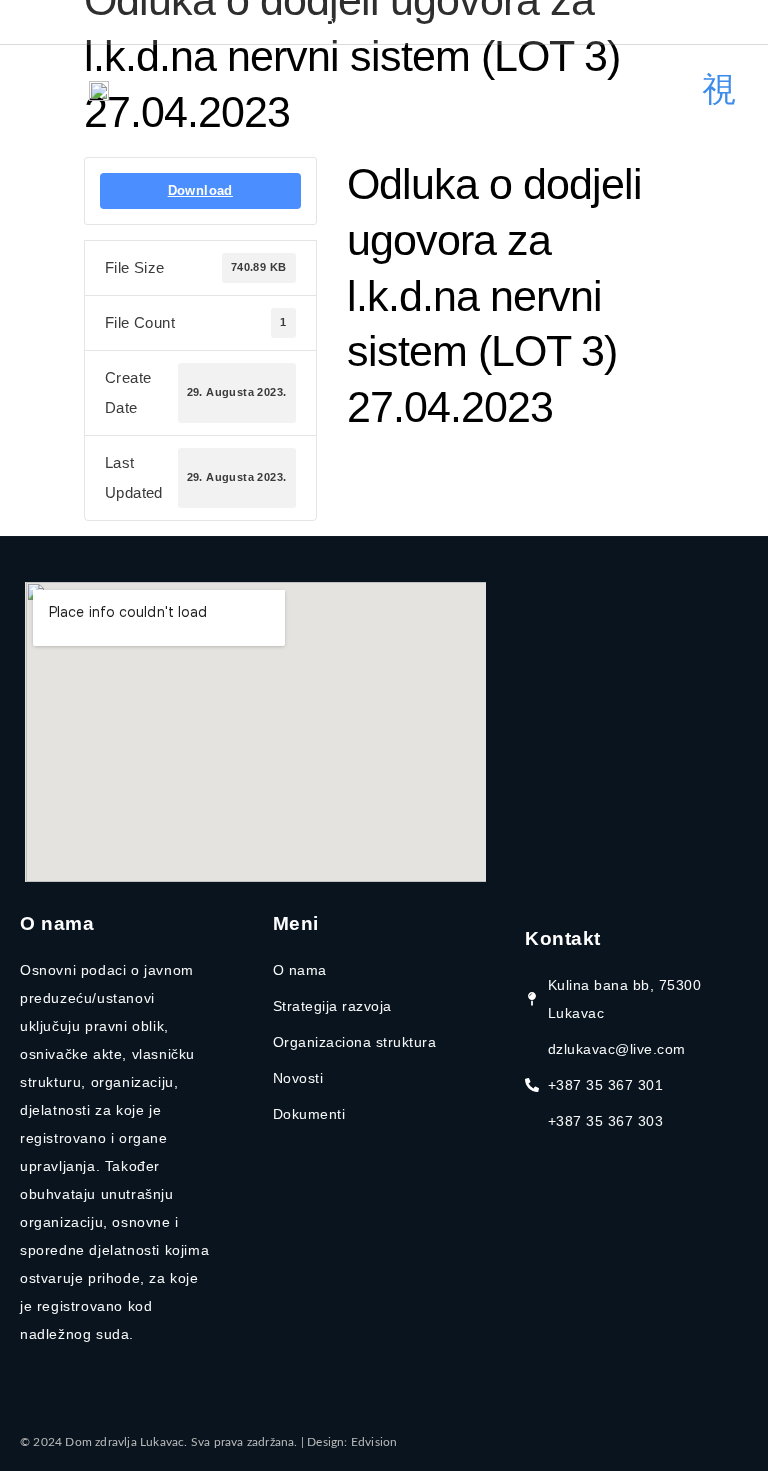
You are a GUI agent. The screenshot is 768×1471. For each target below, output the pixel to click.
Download (200, 190)
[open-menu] (719, 90)
